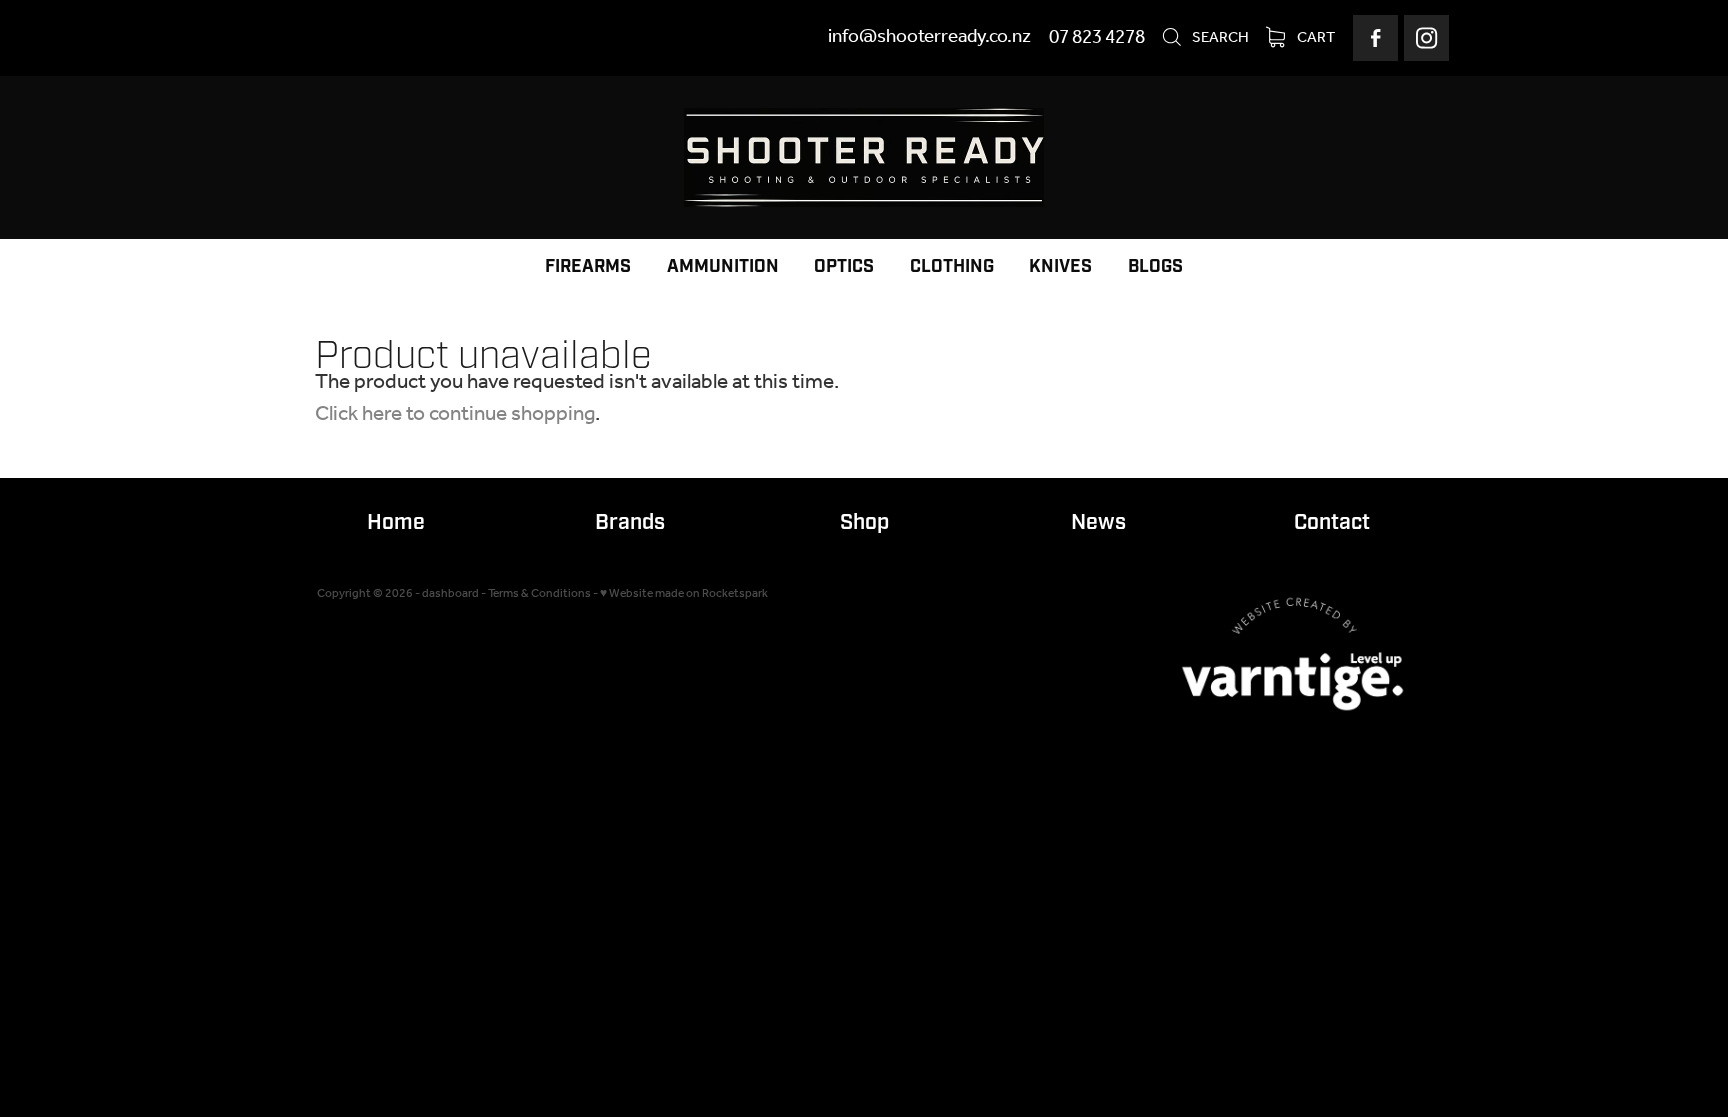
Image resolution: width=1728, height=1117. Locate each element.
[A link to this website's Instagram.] (1426, 37)
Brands (630, 522)
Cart (1314, 38)
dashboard (450, 593)
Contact (1332, 522)
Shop (864, 522)
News (1098, 522)
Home (396, 522)
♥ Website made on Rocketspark (684, 593)
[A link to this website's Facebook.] (1375, 37)
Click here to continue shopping (455, 414)
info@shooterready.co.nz (929, 38)
